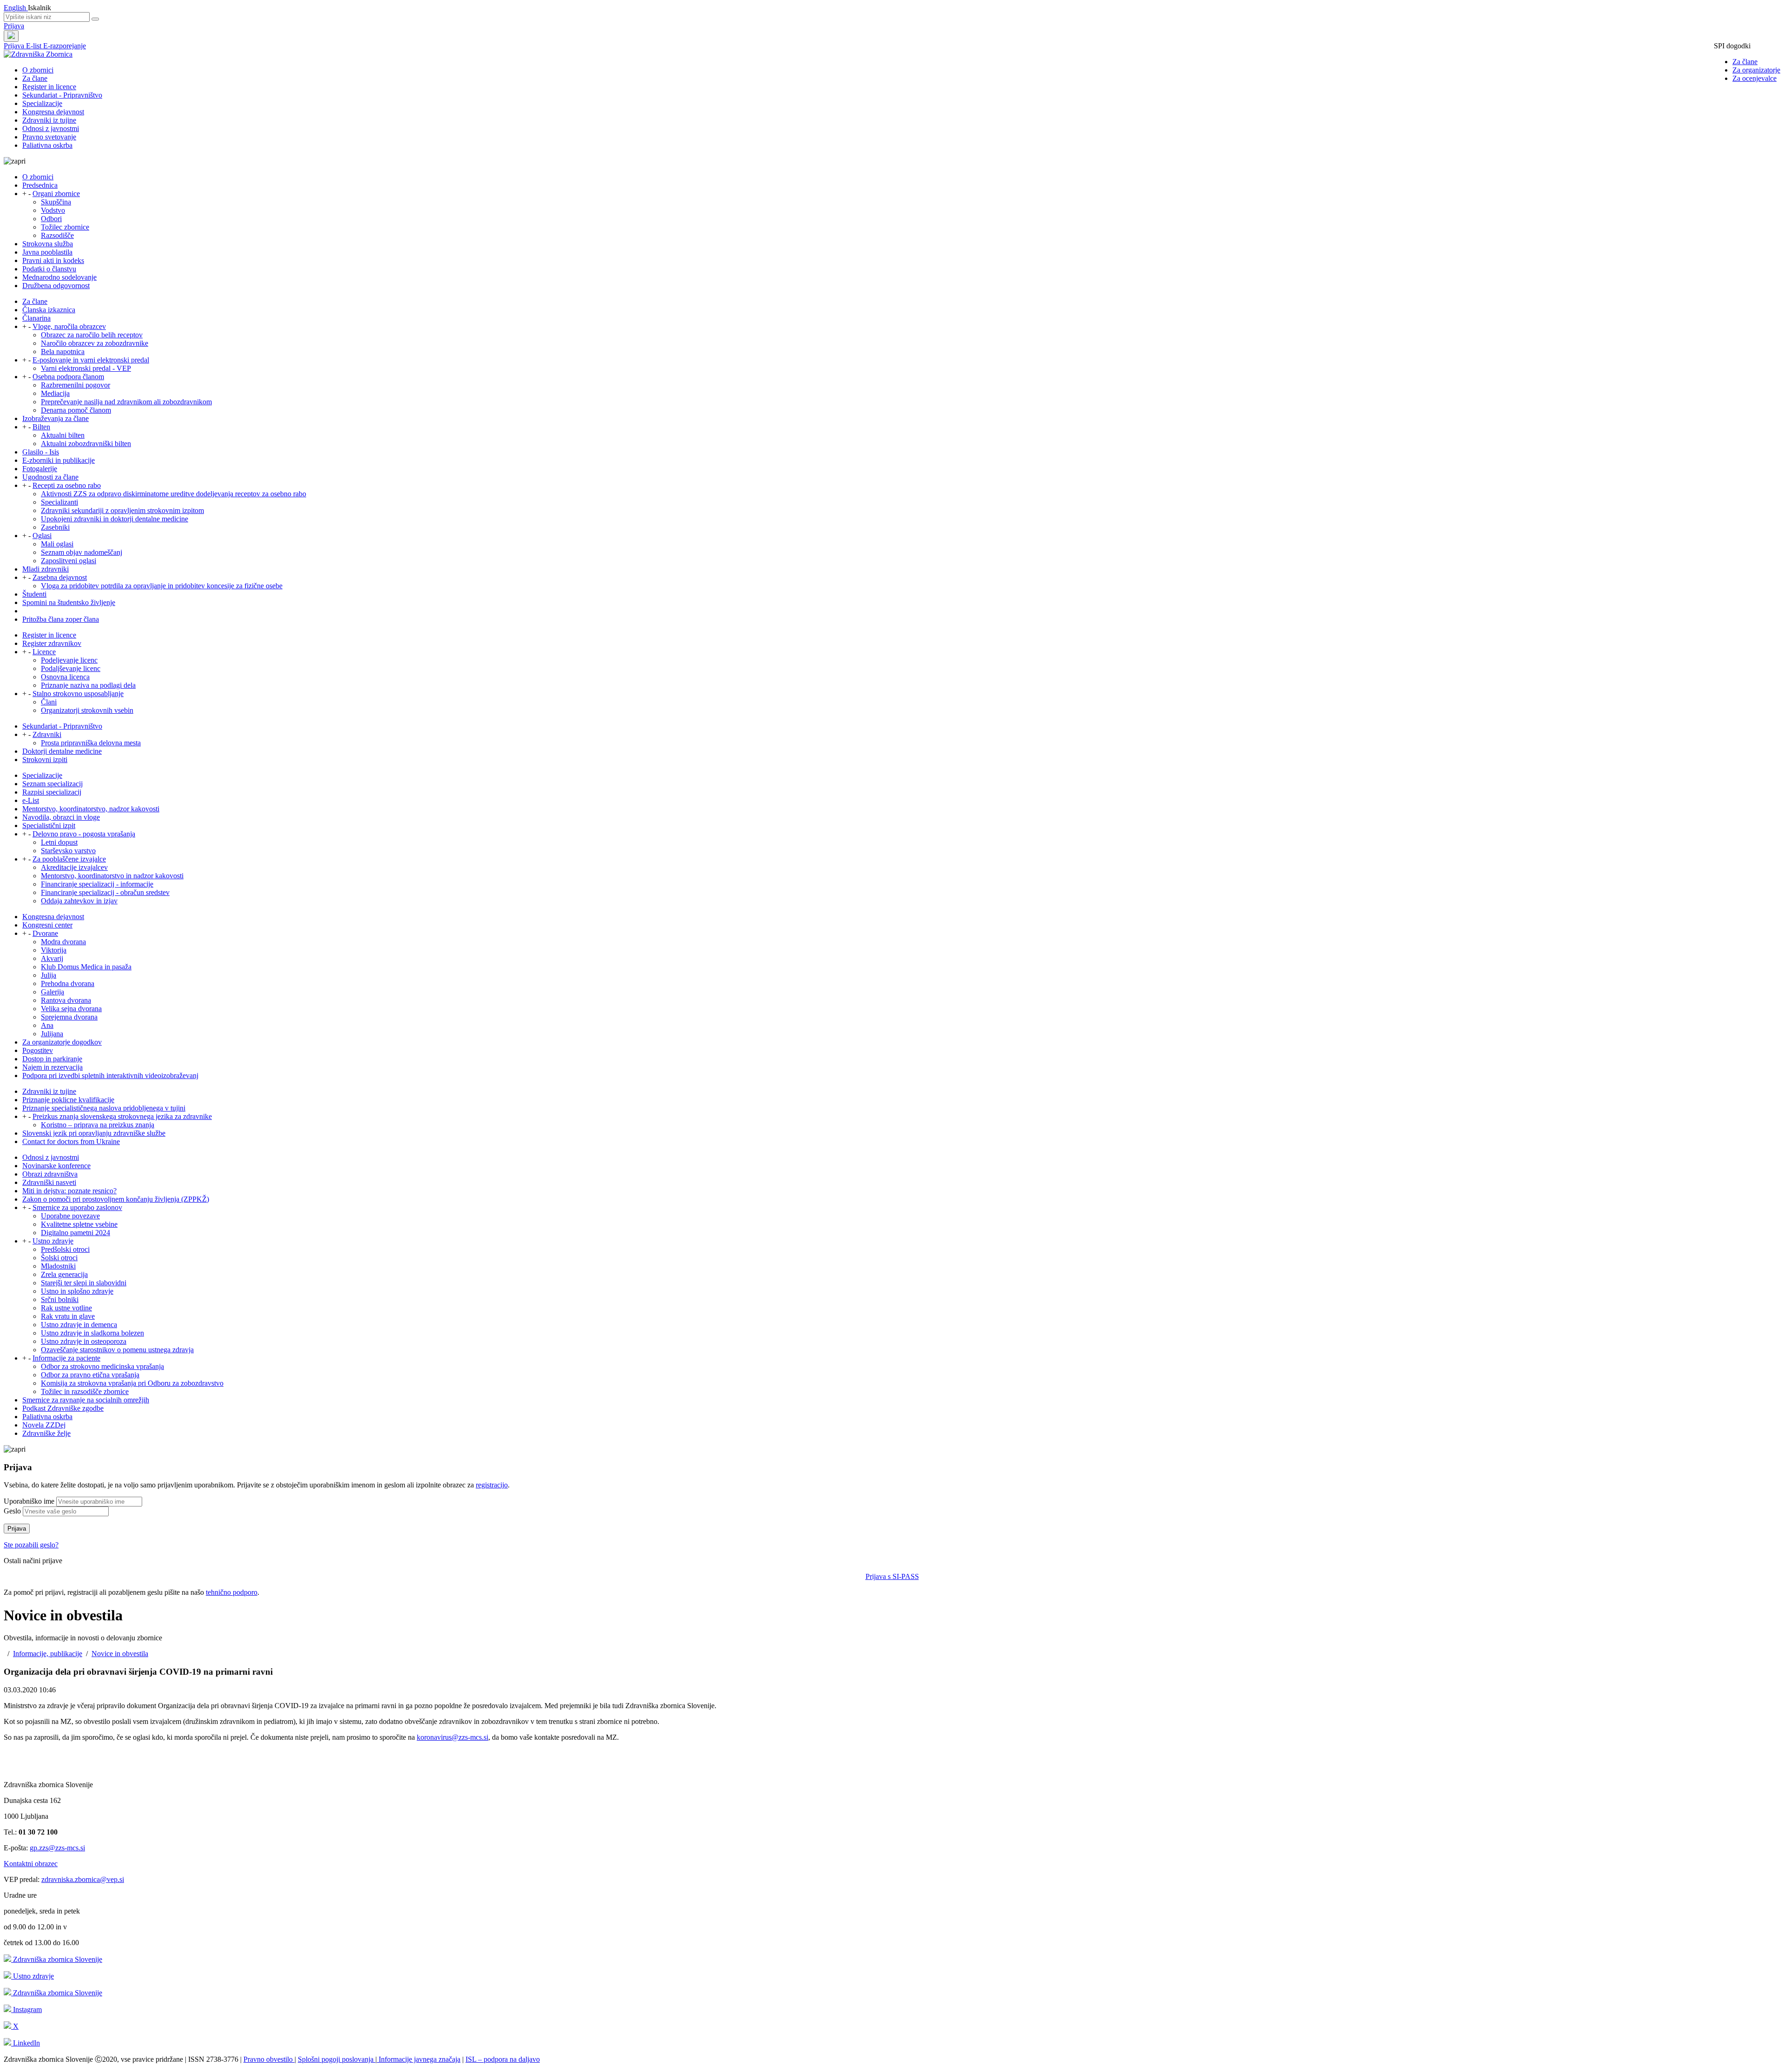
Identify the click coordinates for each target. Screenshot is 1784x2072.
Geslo (12, 1511)
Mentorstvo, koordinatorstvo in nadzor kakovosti (112, 876)
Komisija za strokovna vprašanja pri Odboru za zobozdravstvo (132, 1383)
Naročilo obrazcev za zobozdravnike (95, 343)
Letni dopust (59, 842)
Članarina (36, 318)
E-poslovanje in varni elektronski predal (91, 360)
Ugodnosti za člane (50, 477)
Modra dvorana (63, 942)
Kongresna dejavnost (53, 112)
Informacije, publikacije (48, 1654)
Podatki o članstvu (49, 269)
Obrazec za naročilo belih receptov (92, 335)
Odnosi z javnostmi (51, 128)
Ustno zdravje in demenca (79, 1325)
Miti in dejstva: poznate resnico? (69, 1191)
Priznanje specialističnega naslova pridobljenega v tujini (104, 1108)
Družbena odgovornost (56, 286)
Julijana (52, 1034)
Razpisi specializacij (52, 792)
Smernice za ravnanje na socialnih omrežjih (86, 1400)
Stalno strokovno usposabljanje (78, 694)
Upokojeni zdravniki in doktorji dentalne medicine (115, 519)
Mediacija (55, 393)
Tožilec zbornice (65, 227)
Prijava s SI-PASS (892, 1576)
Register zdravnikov (52, 643)
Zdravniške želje (46, 1433)
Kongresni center (47, 925)
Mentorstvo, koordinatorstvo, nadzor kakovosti (91, 809)
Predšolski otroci (65, 1249)
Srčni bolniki (60, 1299)
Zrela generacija (64, 1274)
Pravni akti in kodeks (53, 260)
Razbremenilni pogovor (75, 385)
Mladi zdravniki (46, 569)
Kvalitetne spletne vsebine (79, 1224)
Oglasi (42, 536)
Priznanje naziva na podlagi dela (88, 685)
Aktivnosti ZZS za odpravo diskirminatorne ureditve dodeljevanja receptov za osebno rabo (174, 494)
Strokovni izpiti (45, 760)
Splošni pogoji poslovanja (337, 2059)
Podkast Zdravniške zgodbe (63, 1408)
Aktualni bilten (63, 435)
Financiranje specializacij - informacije (97, 884)
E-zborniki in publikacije (59, 460)
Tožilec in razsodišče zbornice (85, 1391)
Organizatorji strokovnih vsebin (87, 710)
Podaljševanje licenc (71, 668)
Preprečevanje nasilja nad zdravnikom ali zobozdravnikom (126, 402)
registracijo (492, 1485)
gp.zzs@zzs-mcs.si (57, 1848)
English (16, 8)
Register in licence (49, 87)
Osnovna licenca (65, 677)
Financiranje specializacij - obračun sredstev (105, 892)
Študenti (34, 594)
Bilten (41, 427)
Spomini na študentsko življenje (69, 602)
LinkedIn (26, 2043)
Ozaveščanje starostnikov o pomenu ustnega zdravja (117, 1350)
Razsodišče (57, 235)
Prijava (14, 26)
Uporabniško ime (29, 1501)
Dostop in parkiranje (52, 1059)
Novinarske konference (56, 1166)
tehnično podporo (232, 1592)
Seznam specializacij (52, 784)
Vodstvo (53, 210)
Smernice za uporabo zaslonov (77, 1207)
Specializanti (59, 502)
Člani (49, 702)
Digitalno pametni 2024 (75, 1233)
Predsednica (40, 185)
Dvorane (45, 933)
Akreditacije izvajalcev (74, 867)
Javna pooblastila (47, 252)
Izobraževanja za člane (56, 418)
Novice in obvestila (120, 1654)
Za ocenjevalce (1754, 78)
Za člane (1745, 62)
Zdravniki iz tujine (49, 120)
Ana (47, 1025)
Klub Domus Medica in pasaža (86, 967)
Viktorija (54, 950)
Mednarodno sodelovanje (59, 277)
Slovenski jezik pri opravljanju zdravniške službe (94, 1133)
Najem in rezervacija (52, 1067)
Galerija (52, 992)
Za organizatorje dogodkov (62, 1042)
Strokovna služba (48, 244)
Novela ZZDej (44, 1425)
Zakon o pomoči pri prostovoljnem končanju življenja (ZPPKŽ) (116, 1199)
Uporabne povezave (70, 1216)
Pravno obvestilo (269, 2059)
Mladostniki (58, 1266)
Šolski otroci (59, 1258)
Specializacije (42, 103)
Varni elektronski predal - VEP (86, 368)
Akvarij (52, 958)
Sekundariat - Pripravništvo (62, 95)
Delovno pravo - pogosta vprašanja (84, 834)
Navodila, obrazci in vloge (61, 817)
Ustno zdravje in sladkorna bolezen (92, 1333)
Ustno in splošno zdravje (77, 1291)
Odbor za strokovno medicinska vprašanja (102, 1366)
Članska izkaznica (49, 310)
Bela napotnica (63, 352)
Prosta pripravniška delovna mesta (91, 743)
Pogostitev (38, 1050)
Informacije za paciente (66, 1358)
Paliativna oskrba (47, 145)
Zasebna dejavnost (60, 577)
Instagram (26, 2010)
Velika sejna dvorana (71, 1009)
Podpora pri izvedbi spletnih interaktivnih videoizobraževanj (110, 1075)
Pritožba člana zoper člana (61, 619)
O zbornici (38, 70)
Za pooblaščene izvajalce (69, 859)
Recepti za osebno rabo (67, 485)
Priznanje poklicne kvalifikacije (68, 1100)
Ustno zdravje (53, 1241)
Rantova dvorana (66, 1000)
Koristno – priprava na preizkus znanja (98, 1125)
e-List (31, 800)
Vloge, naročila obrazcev (69, 326)
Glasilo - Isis (41, 452)
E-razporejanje (65, 46)
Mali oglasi (57, 544)
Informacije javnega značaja (419, 2059)
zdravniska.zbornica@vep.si (83, 1879)
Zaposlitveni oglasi (69, 561)
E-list (35, 46)
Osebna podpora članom (68, 377)
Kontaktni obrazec (31, 1864)
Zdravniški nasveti (49, 1182)
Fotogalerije (40, 469)
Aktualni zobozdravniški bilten (86, 444)
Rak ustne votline (66, 1308)
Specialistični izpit (49, 826)
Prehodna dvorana (68, 983)
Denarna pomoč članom (76, 410)
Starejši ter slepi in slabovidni (84, 1283)
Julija (49, 975)
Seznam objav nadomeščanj (82, 552)
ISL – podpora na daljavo (503, 2059)
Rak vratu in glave (68, 1316)
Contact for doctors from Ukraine (71, 1141)
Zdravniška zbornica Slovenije (57, 1959)
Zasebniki (55, 527)
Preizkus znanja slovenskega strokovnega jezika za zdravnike (122, 1116)
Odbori (51, 219)
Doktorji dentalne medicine (62, 751)
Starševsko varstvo (68, 851)
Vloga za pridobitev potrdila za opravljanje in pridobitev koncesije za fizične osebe (162, 586)
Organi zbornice (56, 194)
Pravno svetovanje (49, 137)
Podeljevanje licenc (69, 660)
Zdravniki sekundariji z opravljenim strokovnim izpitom (122, 510)
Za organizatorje (1756, 70)
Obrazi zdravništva (50, 1174)
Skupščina (56, 202)
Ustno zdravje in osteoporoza (84, 1341)
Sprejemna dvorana (69, 1017)
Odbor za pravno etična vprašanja (90, 1375)
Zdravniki (47, 734)
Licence (44, 652)
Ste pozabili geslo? (31, 1545)
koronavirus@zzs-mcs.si (453, 1737)
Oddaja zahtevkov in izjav (79, 901)
